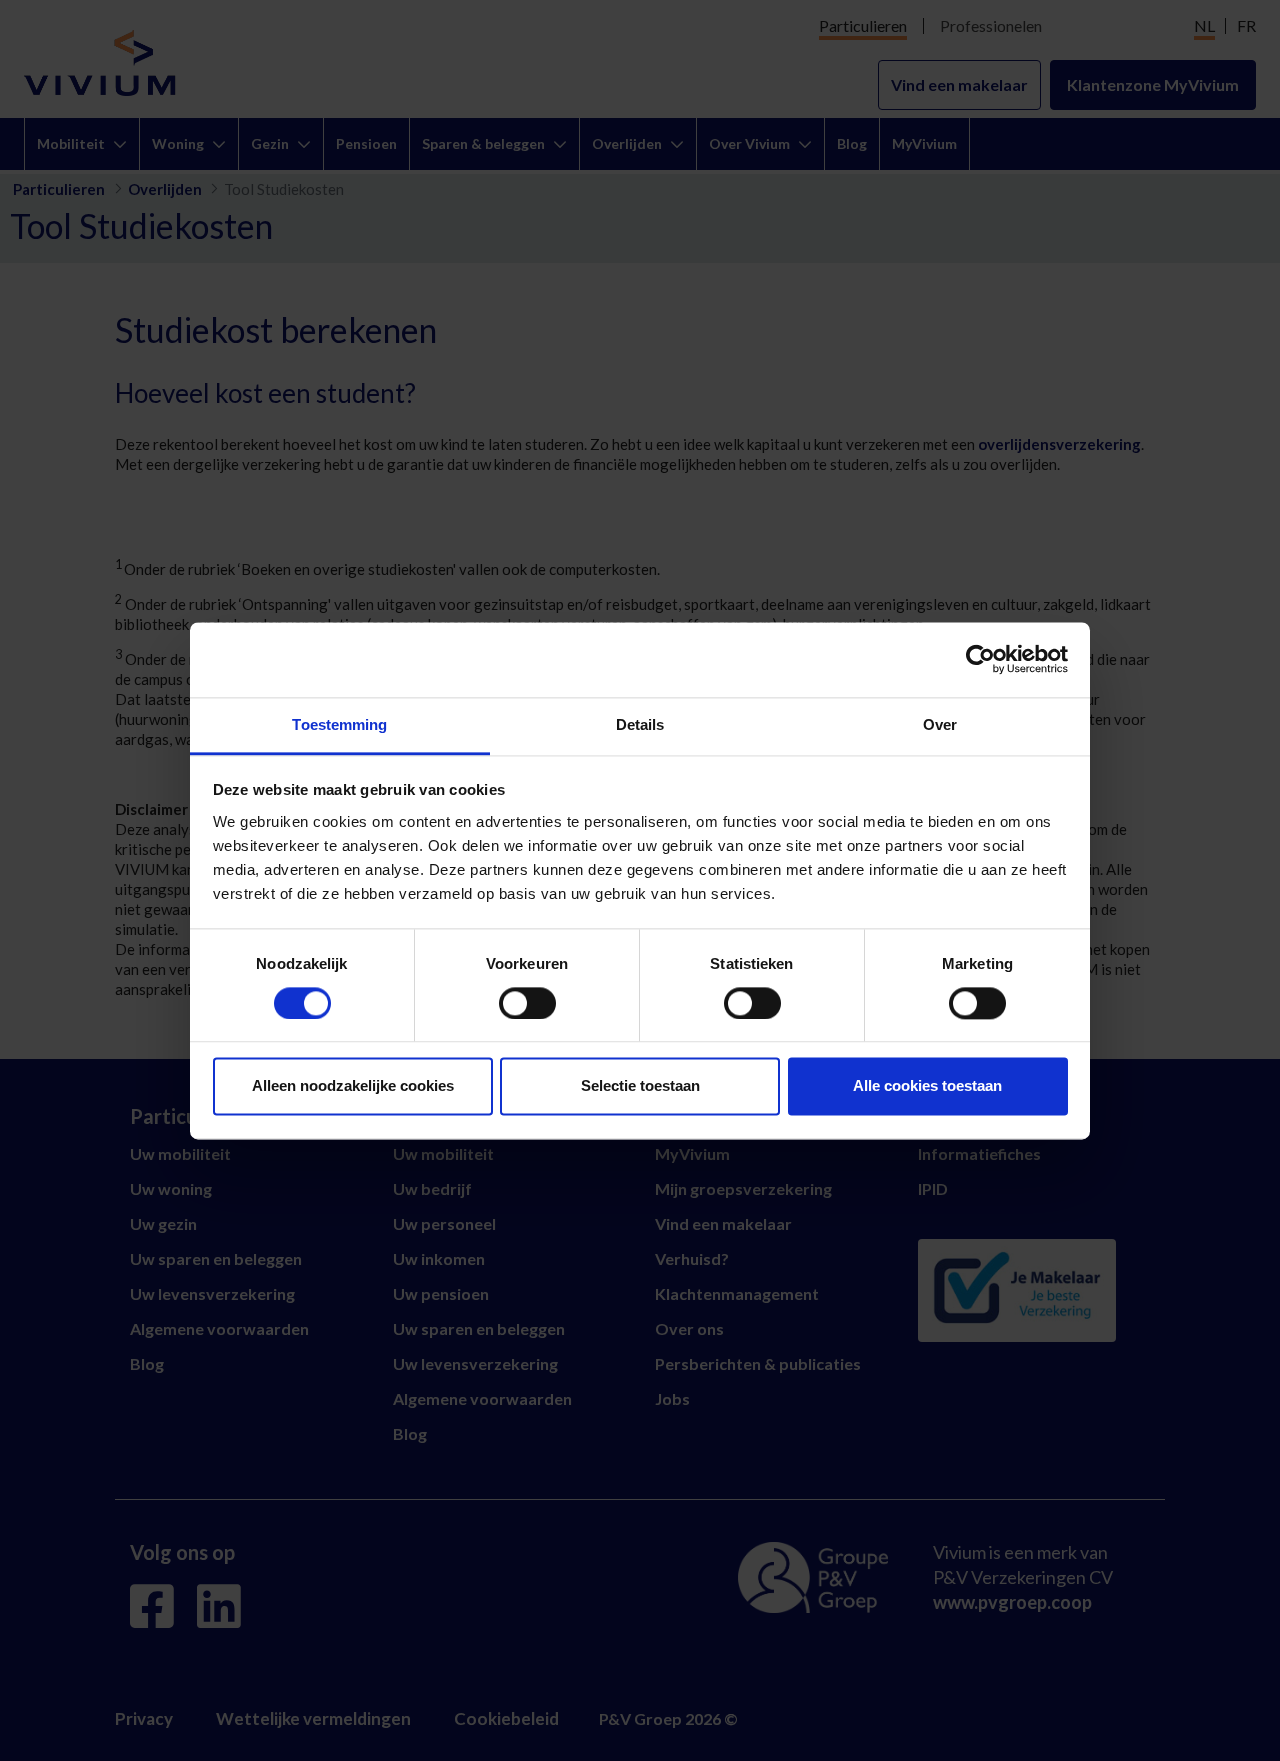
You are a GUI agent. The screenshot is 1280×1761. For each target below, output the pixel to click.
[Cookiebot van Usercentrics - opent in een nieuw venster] (980, 659)
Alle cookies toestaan (927, 1086)
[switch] (527, 1003)
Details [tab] (640, 724)
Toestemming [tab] (339, 724)
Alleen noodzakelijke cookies (353, 1086)
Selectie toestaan (640, 1086)
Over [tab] (940, 724)
